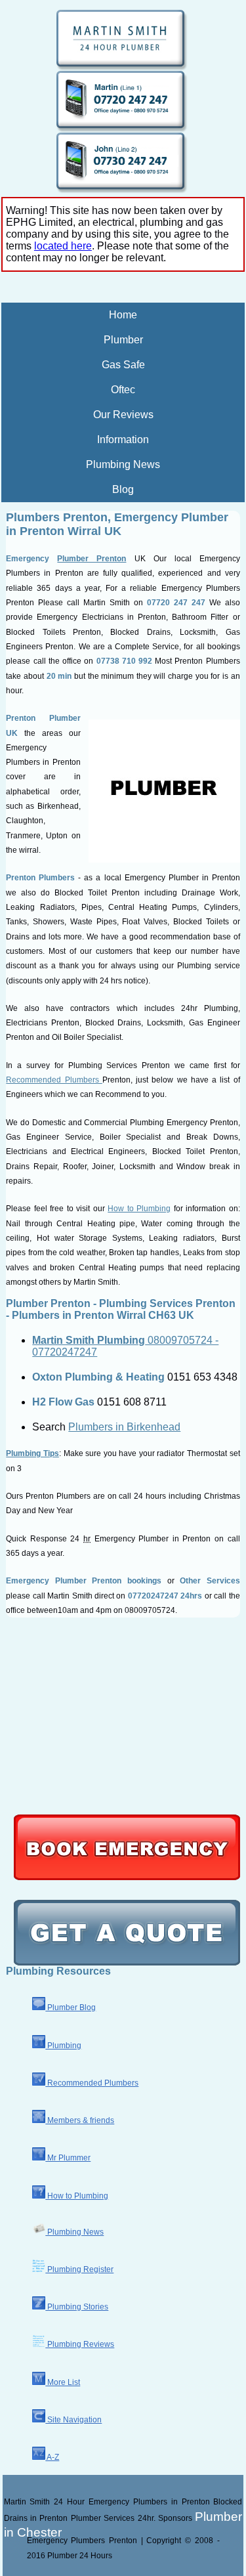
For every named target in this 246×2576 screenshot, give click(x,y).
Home (123, 315)
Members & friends (80, 2120)
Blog (123, 489)
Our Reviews (123, 415)
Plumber (123, 340)
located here (63, 246)
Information (123, 440)
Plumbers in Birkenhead (124, 1427)
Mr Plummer (68, 2158)
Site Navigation (73, 2420)
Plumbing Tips (32, 1453)
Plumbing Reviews (80, 2344)
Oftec (123, 390)
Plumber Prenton (92, 559)
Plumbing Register (79, 2269)
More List (63, 2382)
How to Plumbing (139, 1209)
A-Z (52, 2457)
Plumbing (63, 2046)
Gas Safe (123, 365)
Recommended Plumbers (54, 1080)
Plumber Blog (71, 2007)
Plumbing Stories (77, 2307)
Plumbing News (123, 464)
